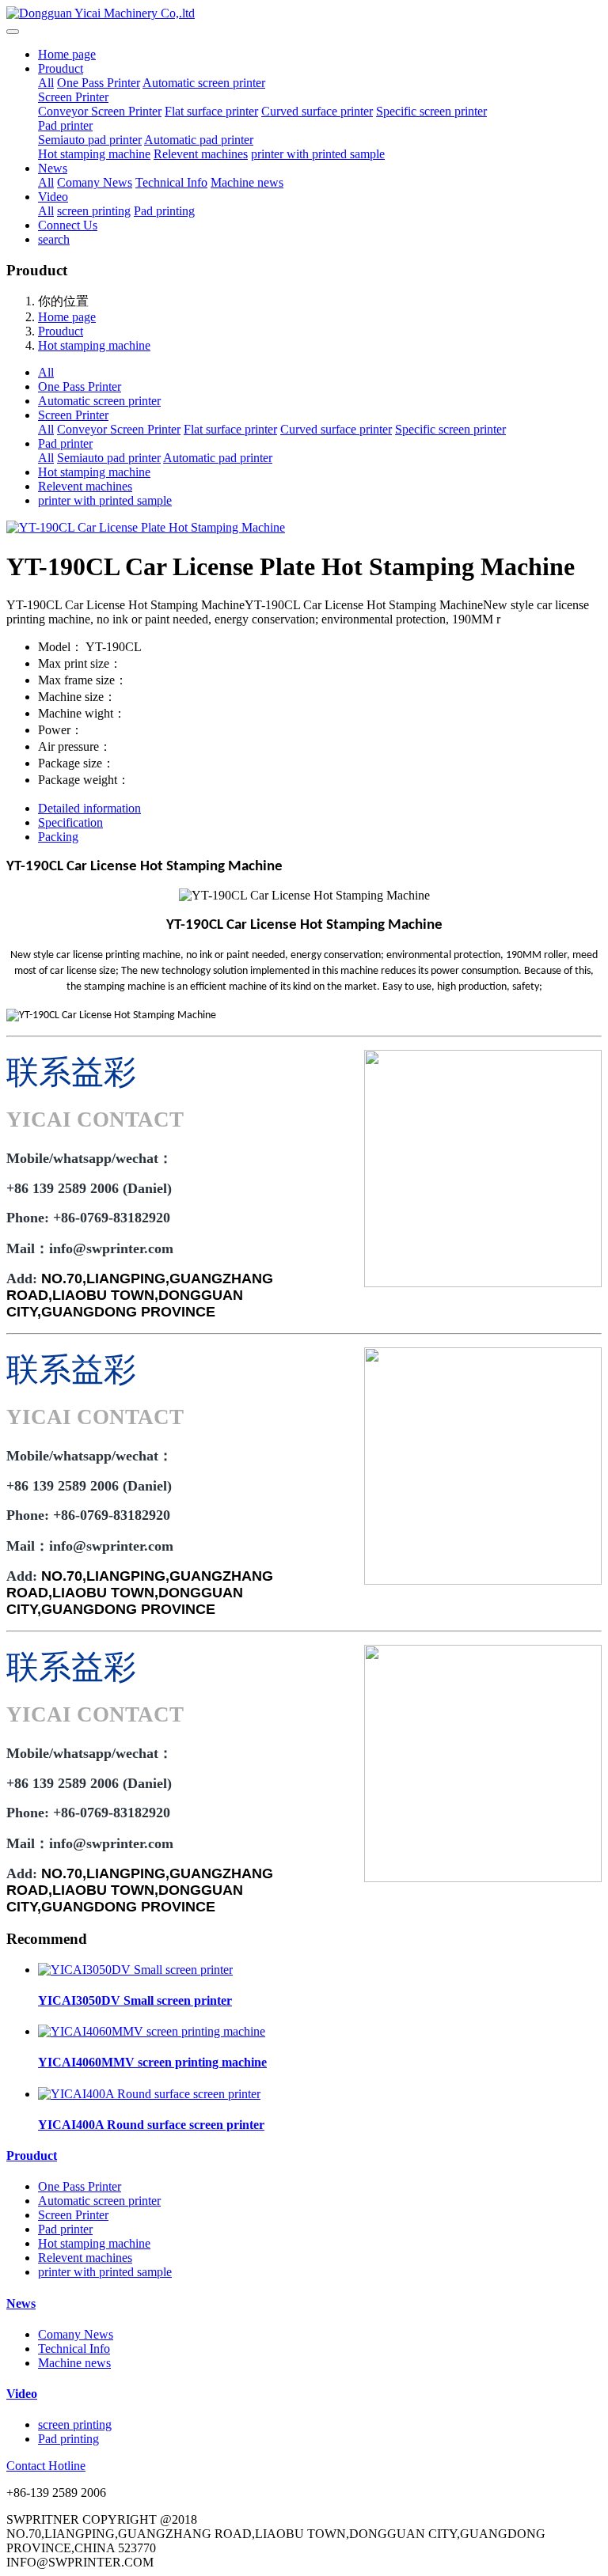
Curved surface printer (317, 111)
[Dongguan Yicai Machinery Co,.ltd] (304, 13)
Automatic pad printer (199, 140)
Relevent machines (201, 154)
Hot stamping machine (94, 154)
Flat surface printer (211, 111)
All (46, 83)
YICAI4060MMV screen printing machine (152, 2062)
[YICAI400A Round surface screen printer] (149, 2094)
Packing (58, 837)
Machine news (247, 182)
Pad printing (164, 211)
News (53, 168)
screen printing (94, 211)
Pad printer (65, 125)
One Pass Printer (99, 83)
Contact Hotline (46, 2466)
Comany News (95, 182)
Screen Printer (73, 97)
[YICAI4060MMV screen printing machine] (152, 2031)
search (54, 239)
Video (53, 197)
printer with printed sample (318, 154)
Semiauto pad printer (90, 140)
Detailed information (89, 808)
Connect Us (68, 225)
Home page (67, 54)
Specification (70, 822)
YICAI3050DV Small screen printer (135, 2000)
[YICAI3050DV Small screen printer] (135, 1970)
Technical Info (171, 182)
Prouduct (61, 68)
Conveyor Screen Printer (100, 111)
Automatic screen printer (204, 83)
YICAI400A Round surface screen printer (151, 2125)
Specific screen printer (431, 111)
